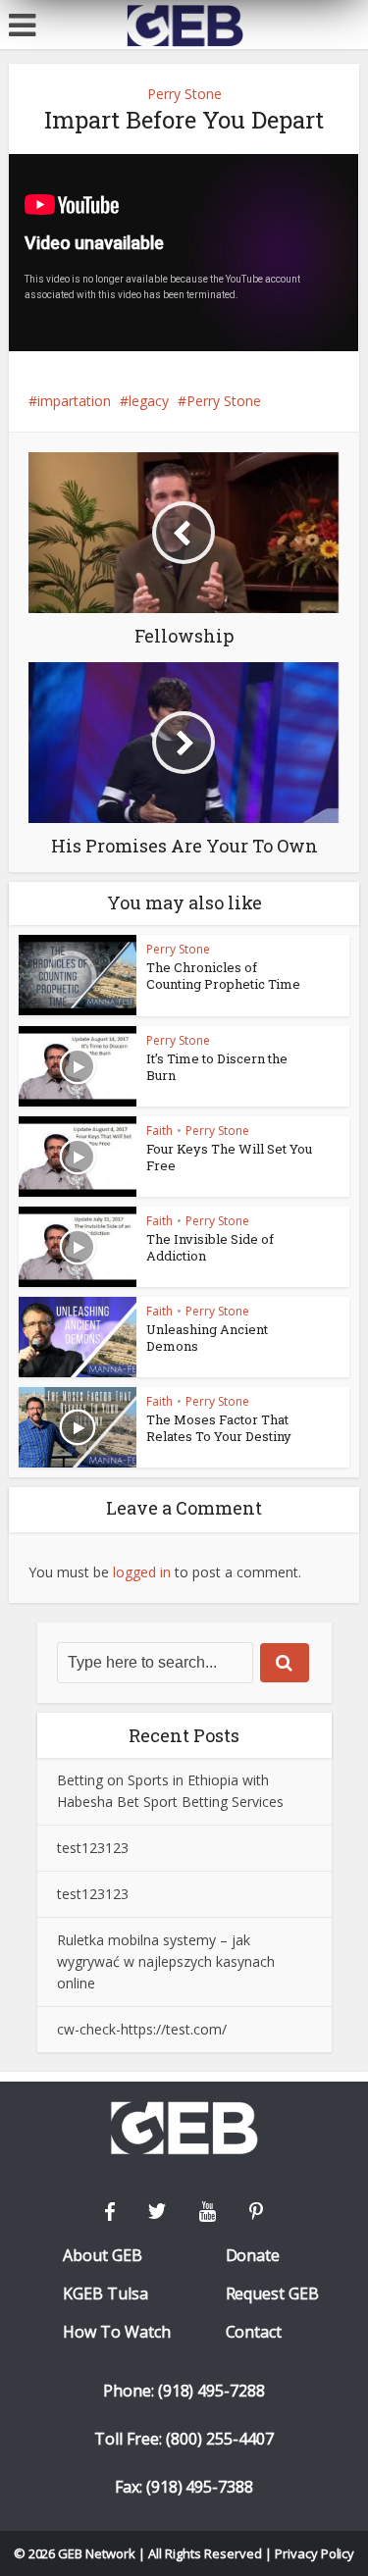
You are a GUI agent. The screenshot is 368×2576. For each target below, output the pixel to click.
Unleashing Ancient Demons (207, 1338)
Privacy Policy (315, 2553)
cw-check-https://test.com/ (142, 2029)
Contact (254, 2332)
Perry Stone (184, 94)
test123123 (93, 1848)
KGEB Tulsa (105, 2294)
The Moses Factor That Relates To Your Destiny (219, 1428)
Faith (159, 1131)
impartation (74, 401)
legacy (149, 401)
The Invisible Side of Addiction (210, 1247)
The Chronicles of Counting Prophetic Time (223, 976)
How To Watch (117, 2332)
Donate (253, 2256)
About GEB (103, 2256)
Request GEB (273, 2294)
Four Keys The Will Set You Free (229, 1157)
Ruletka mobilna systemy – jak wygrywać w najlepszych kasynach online (166, 1961)
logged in (142, 1572)
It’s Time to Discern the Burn (217, 1067)
